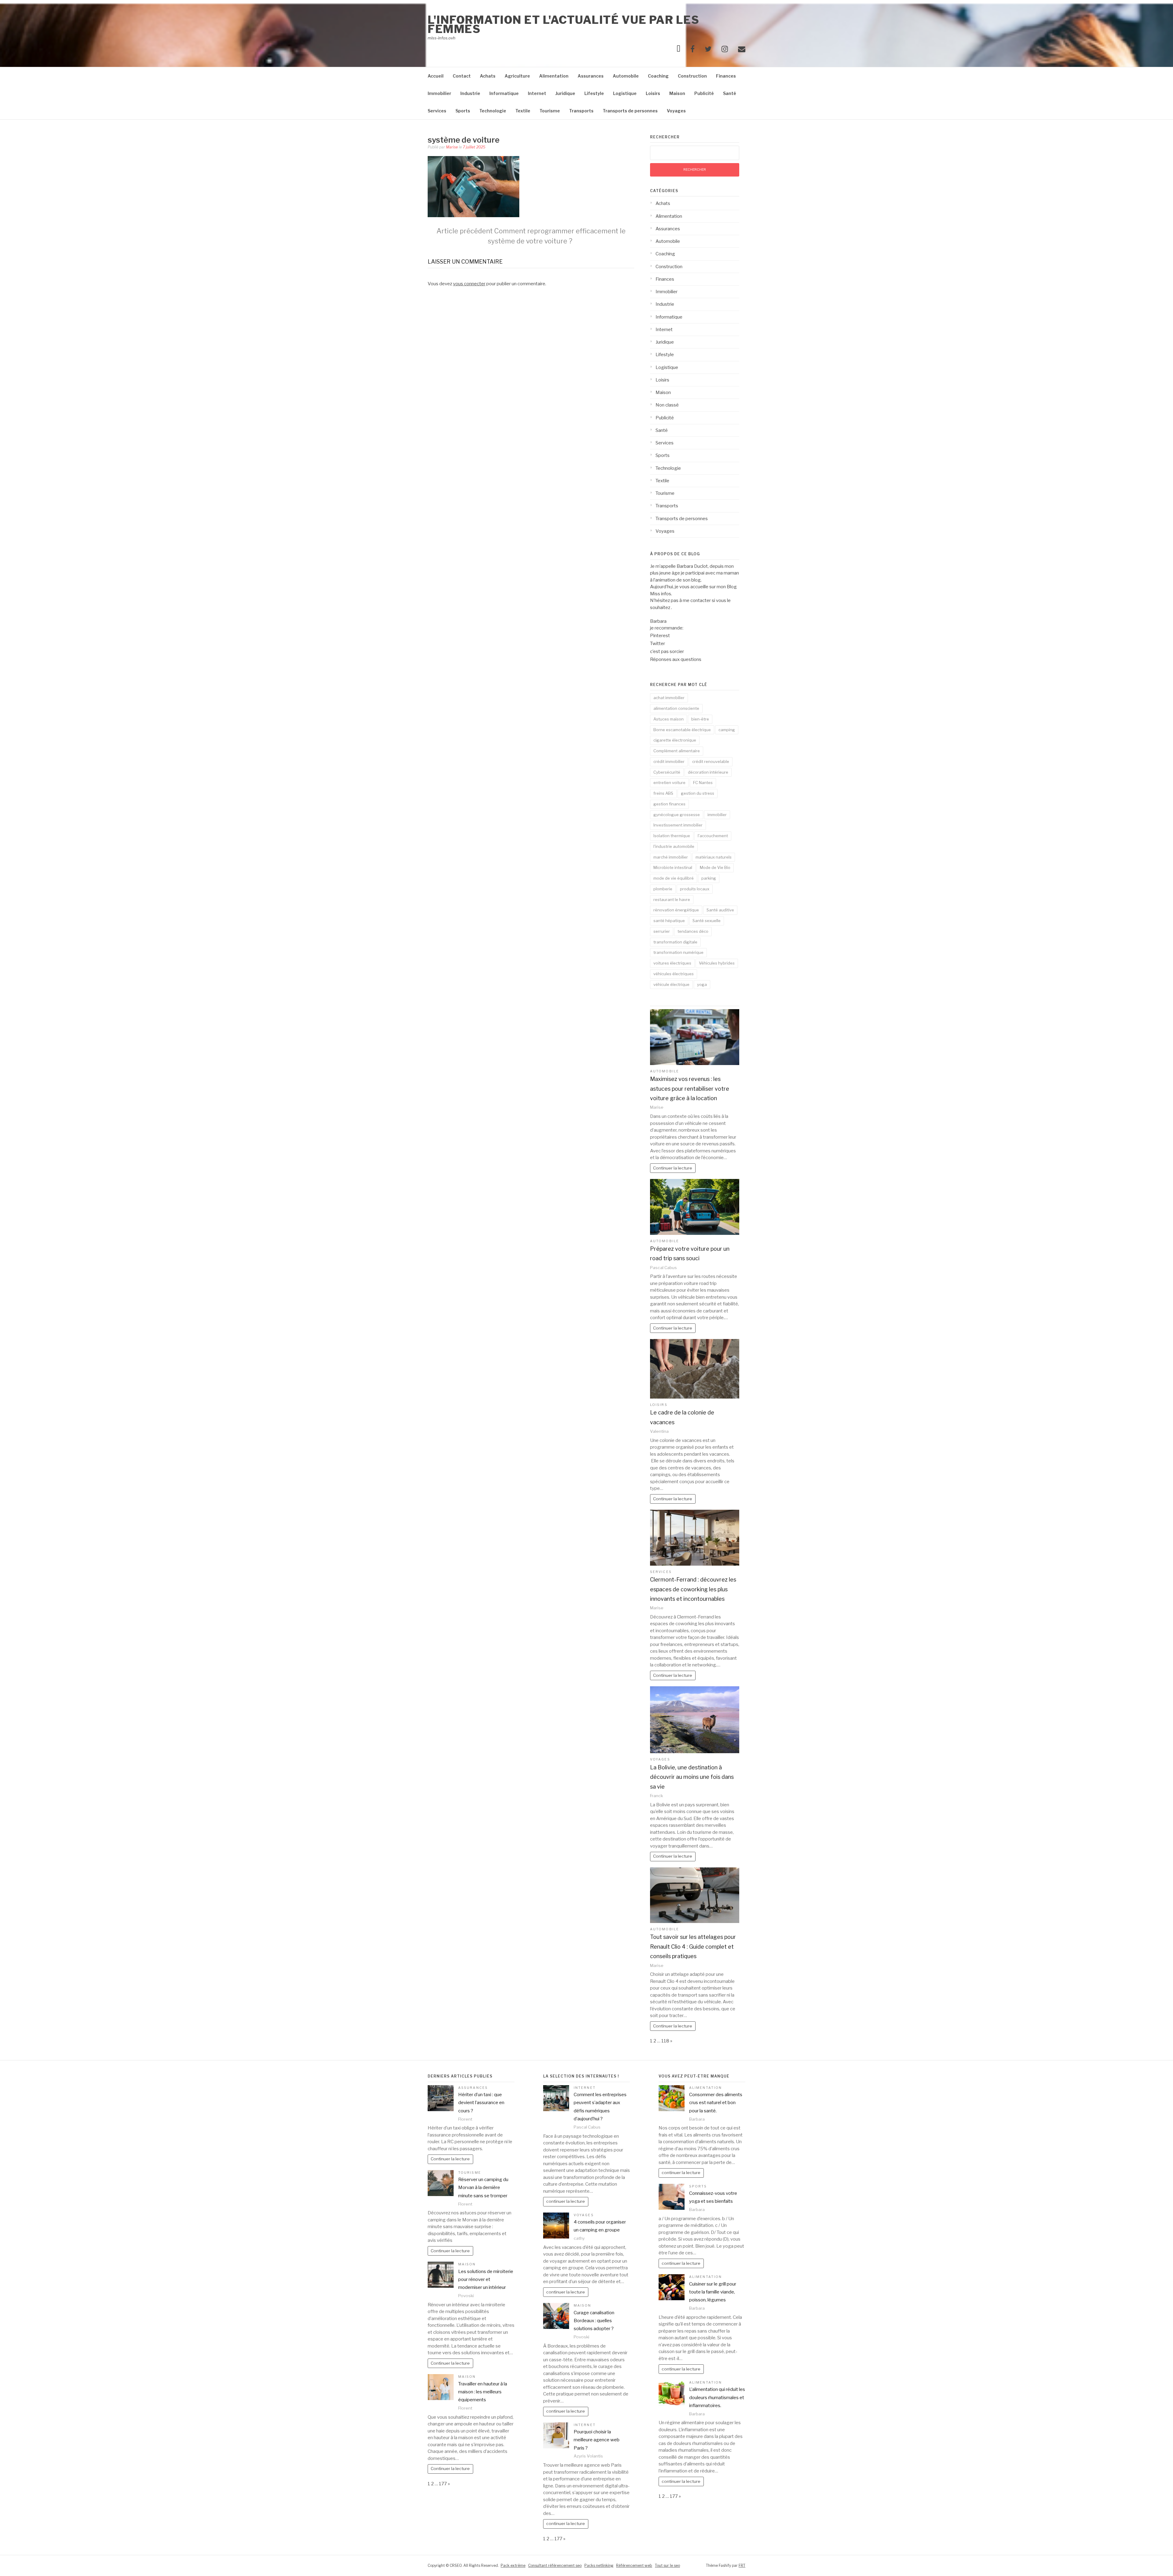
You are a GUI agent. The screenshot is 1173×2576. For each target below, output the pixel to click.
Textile (523, 111)
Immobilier (439, 93)
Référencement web (634, 2565)
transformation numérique (678, 952)
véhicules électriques (674, 974)
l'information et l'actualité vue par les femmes (563, 24)
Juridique (565, 93)
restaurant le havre (672, 899)
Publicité (704, 93)
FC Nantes (703, 783)
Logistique (625, 93)
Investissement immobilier (678, 825)
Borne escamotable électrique (682, 730)
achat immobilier (669, 698)
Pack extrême (513, 2565)
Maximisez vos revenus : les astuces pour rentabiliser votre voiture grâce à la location (690, 1089)
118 (665, 2041)
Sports (463, 111)
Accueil (436, 76)
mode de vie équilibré (674, 878)
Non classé (667, 405)
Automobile (626, 76)
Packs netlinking (599, 2565)
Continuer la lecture (673, 1168)
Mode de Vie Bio (715, 867)
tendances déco (693, 931)
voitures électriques (672, 963)
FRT (742, 2565)
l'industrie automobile (674, 846)
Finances (726, 76)
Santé (730, 93)
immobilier (717, 815)
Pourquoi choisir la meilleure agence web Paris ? (597, 2440)
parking (709, 878)
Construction (692, 76)
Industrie (470, 93)
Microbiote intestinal (673, 867)
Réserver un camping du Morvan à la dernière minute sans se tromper (483, 2188)
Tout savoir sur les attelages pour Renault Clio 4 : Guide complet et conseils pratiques (693, 1947)
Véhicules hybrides (717, 963)
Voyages (676, 111)
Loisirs (653, 93)
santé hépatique (669, 921)
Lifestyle (594, 93)
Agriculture (517, 76)
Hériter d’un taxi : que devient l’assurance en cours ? (481, 2103)
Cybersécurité (667, 772)
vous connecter (469, 284)
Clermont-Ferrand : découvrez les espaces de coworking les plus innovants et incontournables (693, 1589)
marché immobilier (671, 857)
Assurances (591, 76)
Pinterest (660, 636)
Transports (581, 111)
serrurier (662, 931)
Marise (452, 147)
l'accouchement (713, 836)
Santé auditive (720, 910)
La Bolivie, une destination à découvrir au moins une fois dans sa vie (692, 1777)
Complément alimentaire (677, 751)
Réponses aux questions (676, 659)
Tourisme (550, 111)
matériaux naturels (714, 857)
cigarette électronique (675, 740)
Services (437, 111)
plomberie (663, 889)
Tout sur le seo (667, 2565)
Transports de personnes (630, 111)
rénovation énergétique (676, 910)
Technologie (493, 111)
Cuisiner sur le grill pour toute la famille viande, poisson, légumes (713, 2292)
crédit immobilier (669, 761)
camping (727, 730)
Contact (462, 76)
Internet (537, 93)
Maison (677, 93)
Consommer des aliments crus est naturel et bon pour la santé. (716, 2103)
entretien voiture (669, 783)
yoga (702, 984)
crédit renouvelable (711, 761)
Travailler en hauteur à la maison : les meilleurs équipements (483, 2392)
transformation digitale (675, 942)
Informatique (504, 93)
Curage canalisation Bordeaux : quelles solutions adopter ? (594, 2321)
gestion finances (669, 804)
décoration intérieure (708, 772)
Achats (488, 76)
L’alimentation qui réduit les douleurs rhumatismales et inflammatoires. (717, 2397)
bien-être (700, 719)
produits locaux (695, 889)
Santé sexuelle (707, 921)
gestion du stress (698, 793)
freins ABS (663, 793)
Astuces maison (669, 719)
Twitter (658, 644)
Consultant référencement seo (555, 2565)
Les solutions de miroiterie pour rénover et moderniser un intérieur (486, 2280)
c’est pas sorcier (667, 651)
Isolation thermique (672, 836)
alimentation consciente (676, 708)
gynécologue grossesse (677, 815)
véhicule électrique (671, 984)
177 (443, 2484)
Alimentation (554, 76)
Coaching (658, 76)
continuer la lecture (566, 2201)
